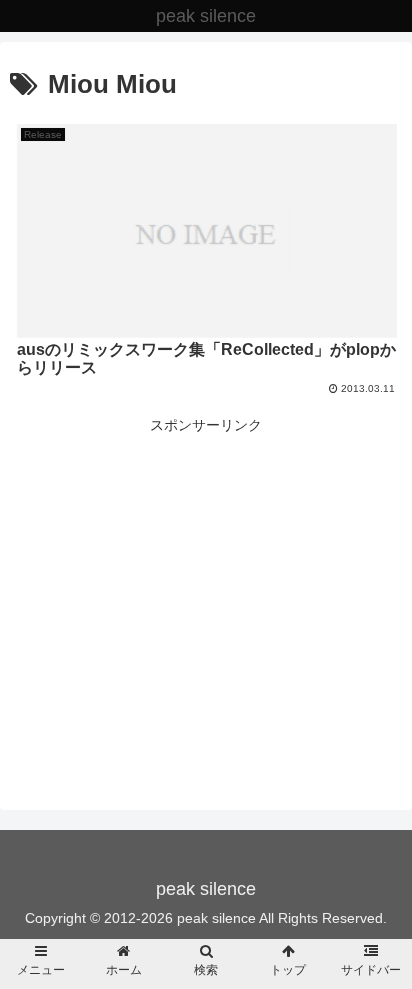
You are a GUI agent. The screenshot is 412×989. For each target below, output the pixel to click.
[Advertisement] (206, 578)
